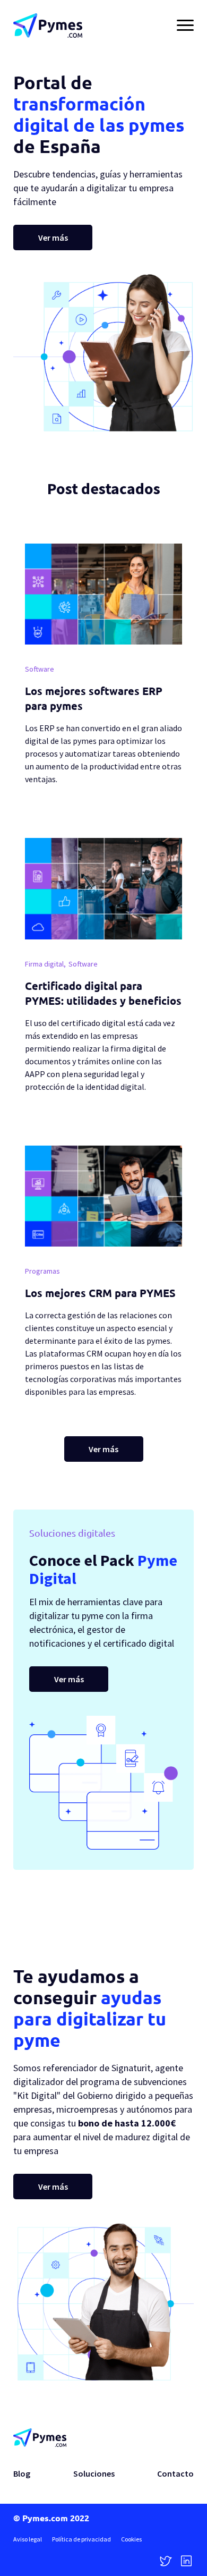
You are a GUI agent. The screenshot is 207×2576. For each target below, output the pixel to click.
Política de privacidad (81, 2539)
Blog (22, 2473)
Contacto (175, 2473)
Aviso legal (28, 2539)
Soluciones (94, 2473)
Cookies (131, 2539)
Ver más (53, 238)
